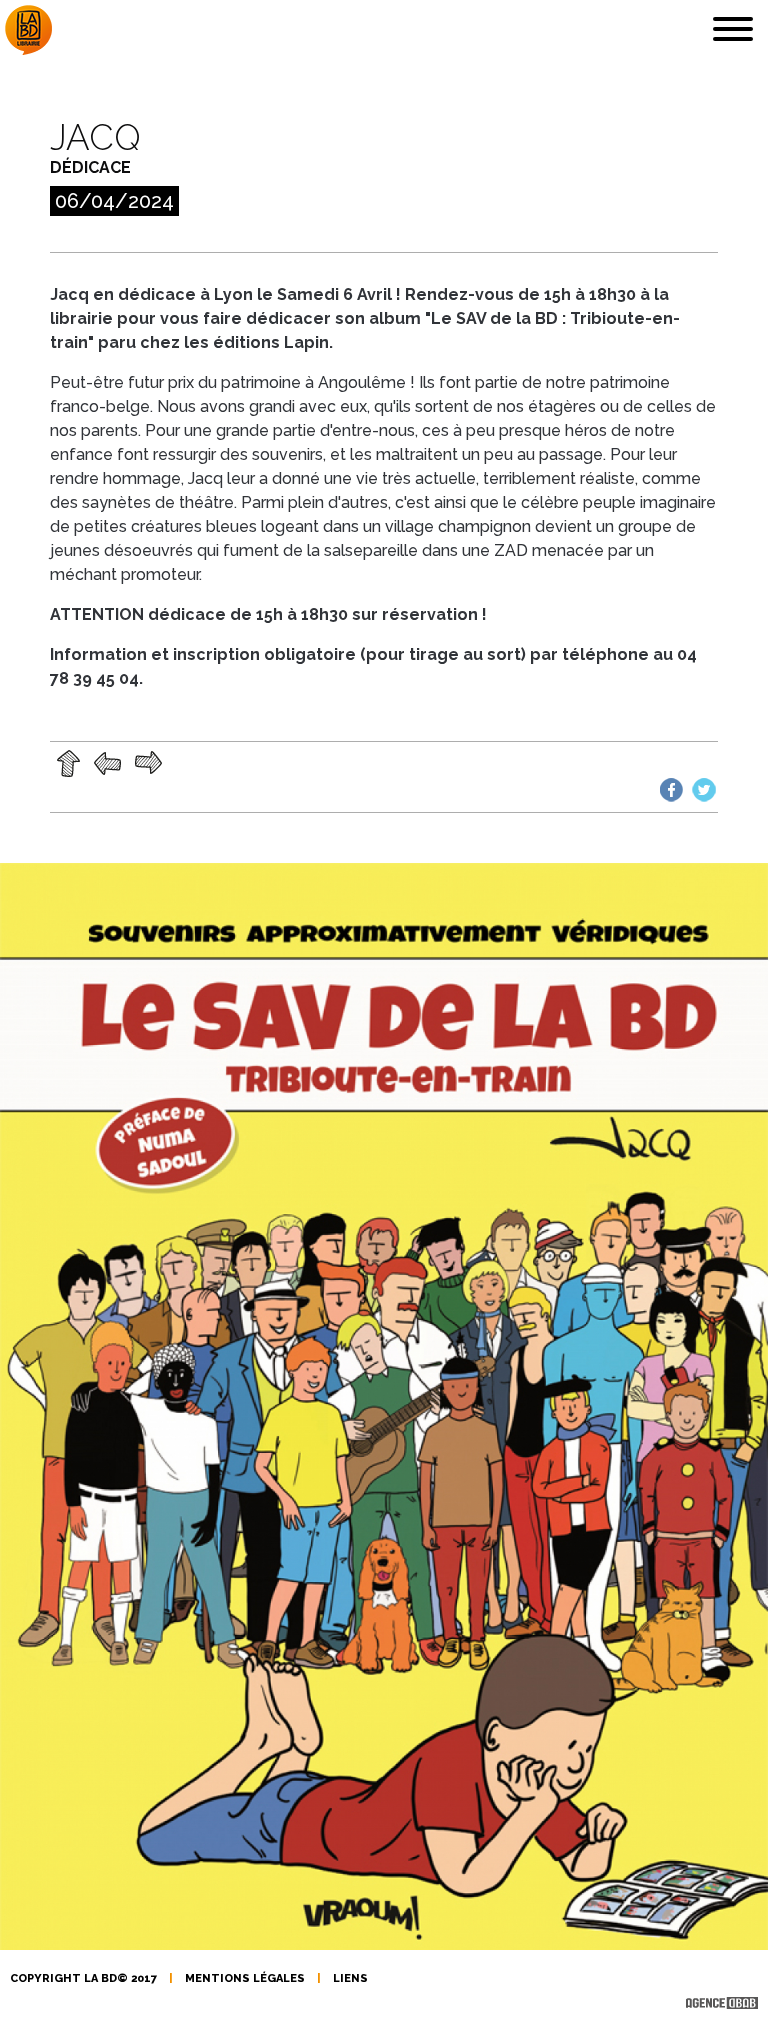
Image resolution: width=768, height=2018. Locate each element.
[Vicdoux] (110, 762)
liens (350, 1978)
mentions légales (245, 1978)
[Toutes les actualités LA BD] (70, 762)
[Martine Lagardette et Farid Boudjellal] (148, 762)
